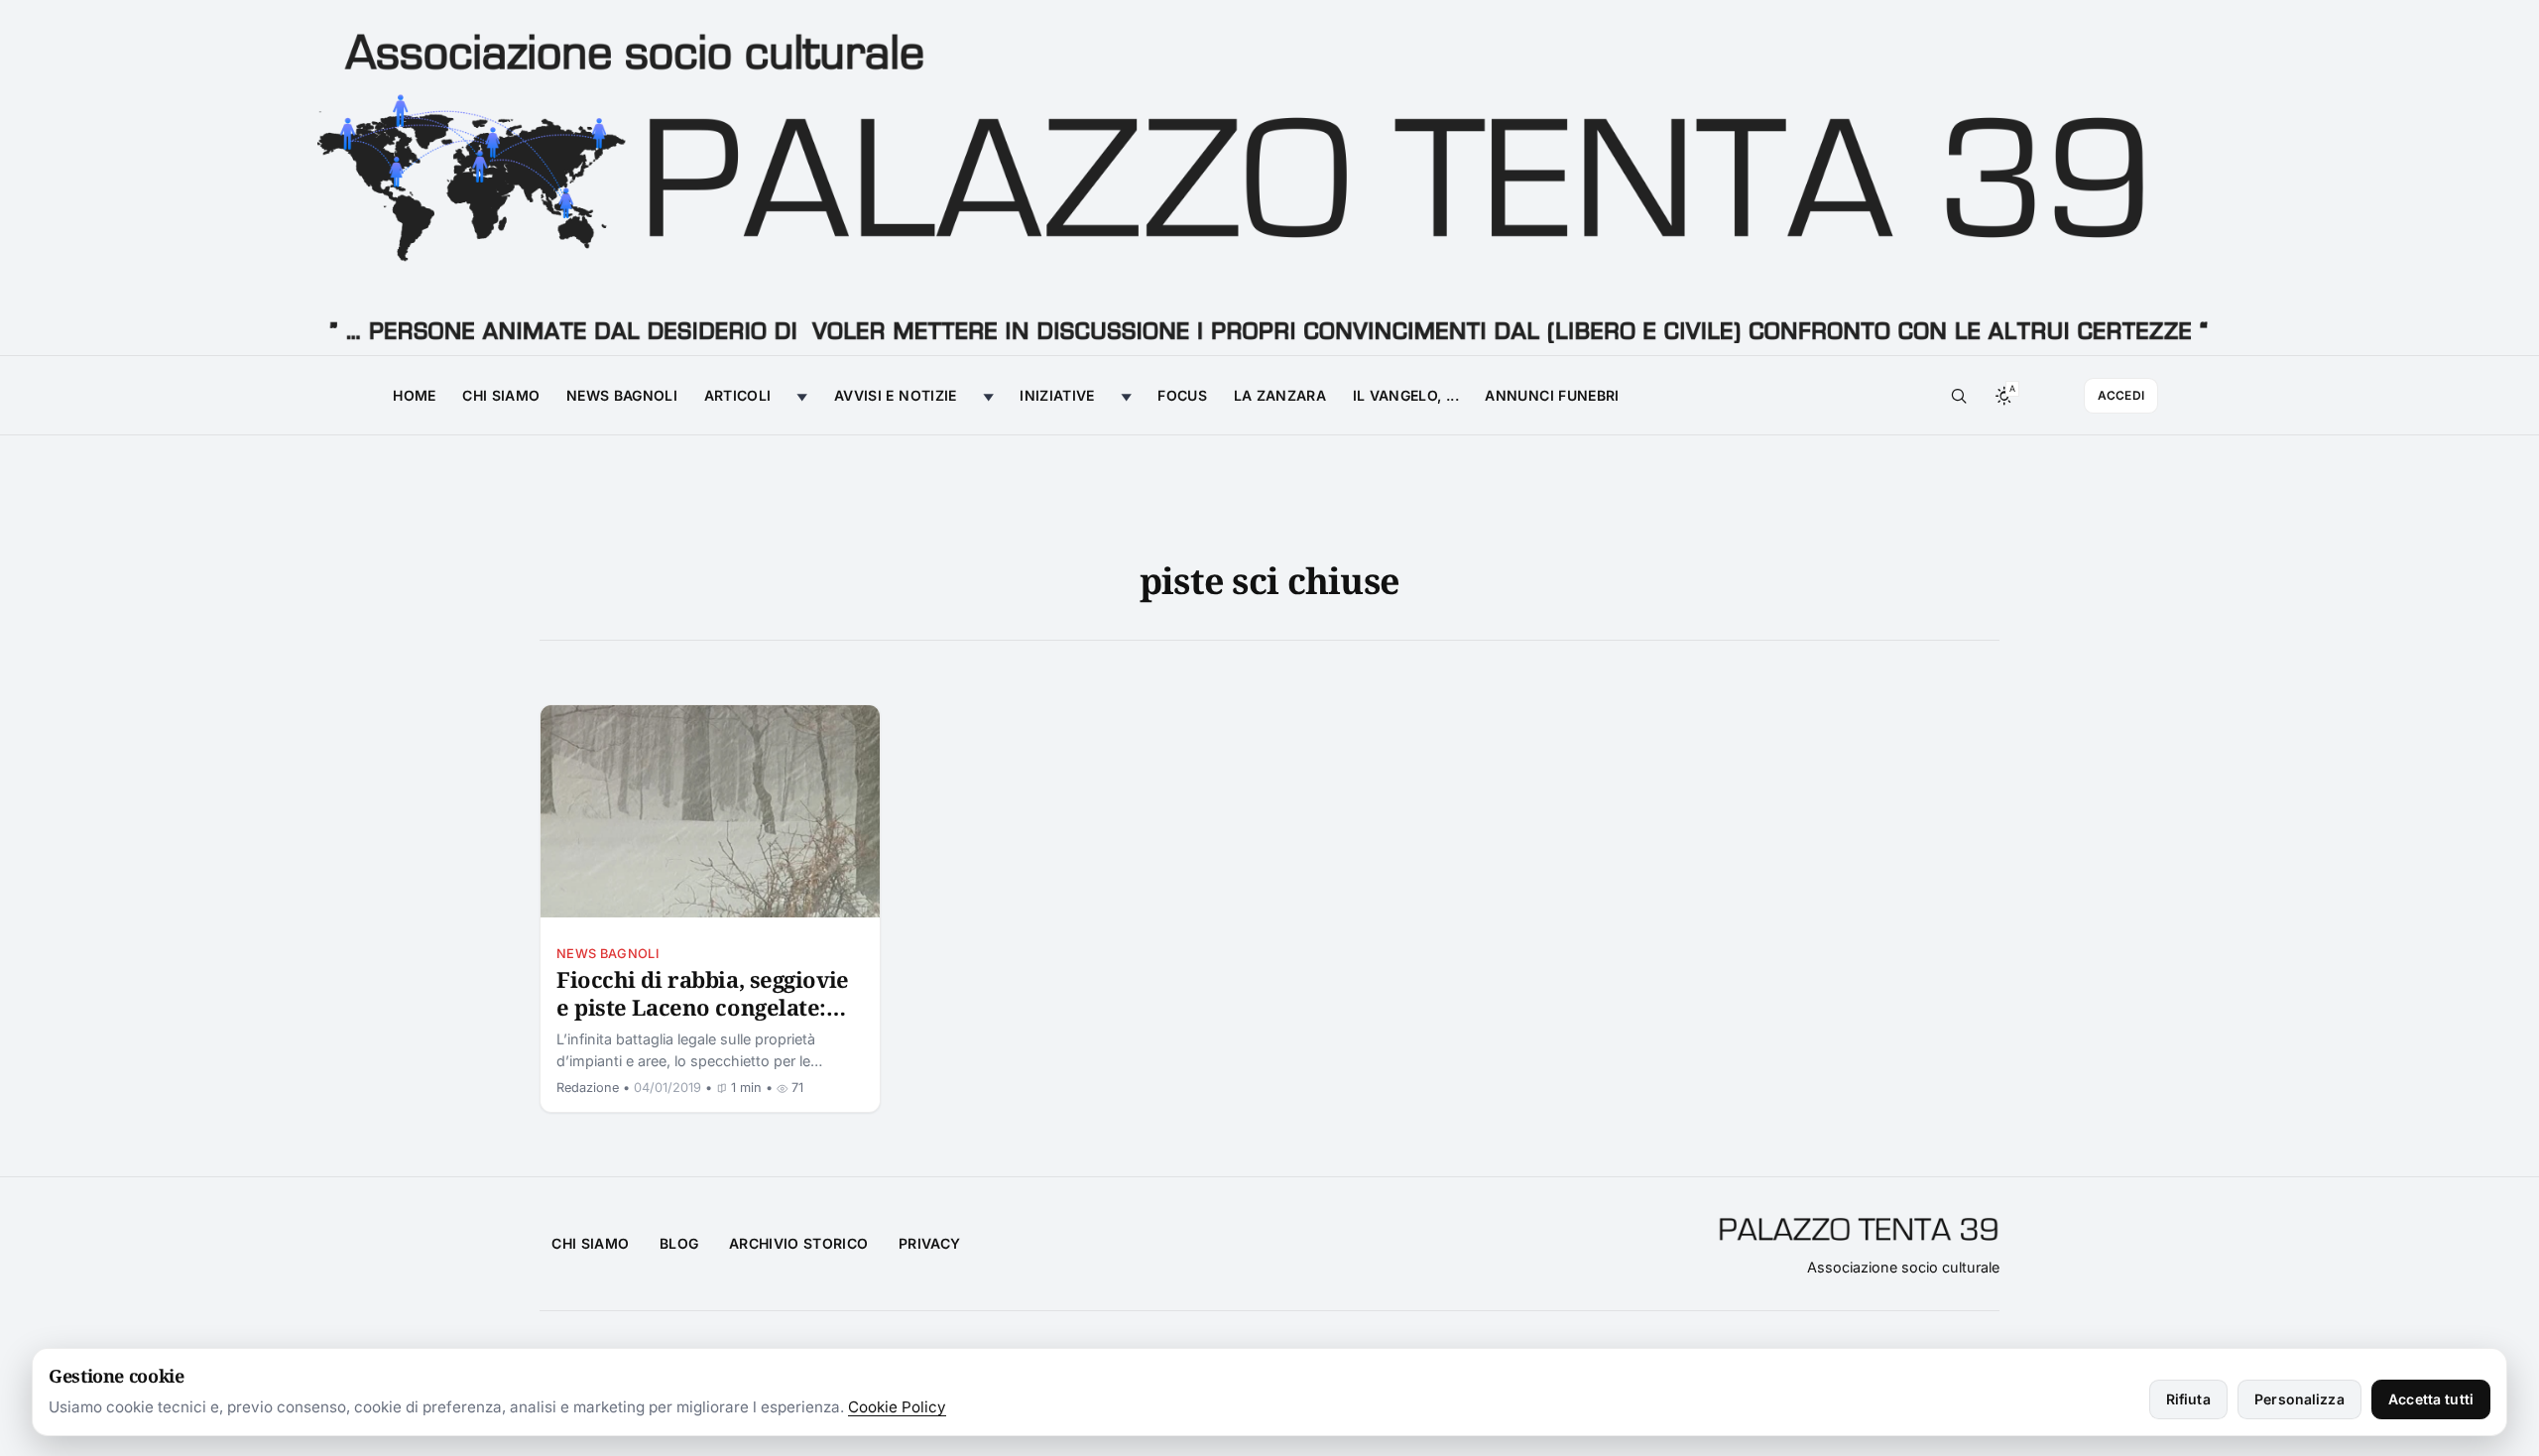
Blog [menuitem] (679, 1243)
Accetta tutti (2431, 1399)
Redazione (588, 1088)
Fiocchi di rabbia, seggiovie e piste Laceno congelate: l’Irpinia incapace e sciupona (703, 1020)
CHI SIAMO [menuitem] (590, 1243)
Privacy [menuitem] (929, 1243)
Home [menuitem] (414, 395)
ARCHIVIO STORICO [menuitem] (799, 1243)
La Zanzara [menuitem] (1280, 395)
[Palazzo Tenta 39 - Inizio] (1269, 178)
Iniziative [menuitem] (1057, 395)
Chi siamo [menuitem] (501, 395)
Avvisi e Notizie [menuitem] (896, 395)
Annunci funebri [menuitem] (1552, 395)
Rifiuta (2188, 1399)
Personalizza (2299, 1399)
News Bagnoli (607, 954)
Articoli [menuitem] (738, 395)
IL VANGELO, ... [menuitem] (1406, 395)
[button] (1959, 396)
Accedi (2121, 395)
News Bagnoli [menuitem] (622, 395)
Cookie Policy (897, 1407)
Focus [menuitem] (1182, 395)
